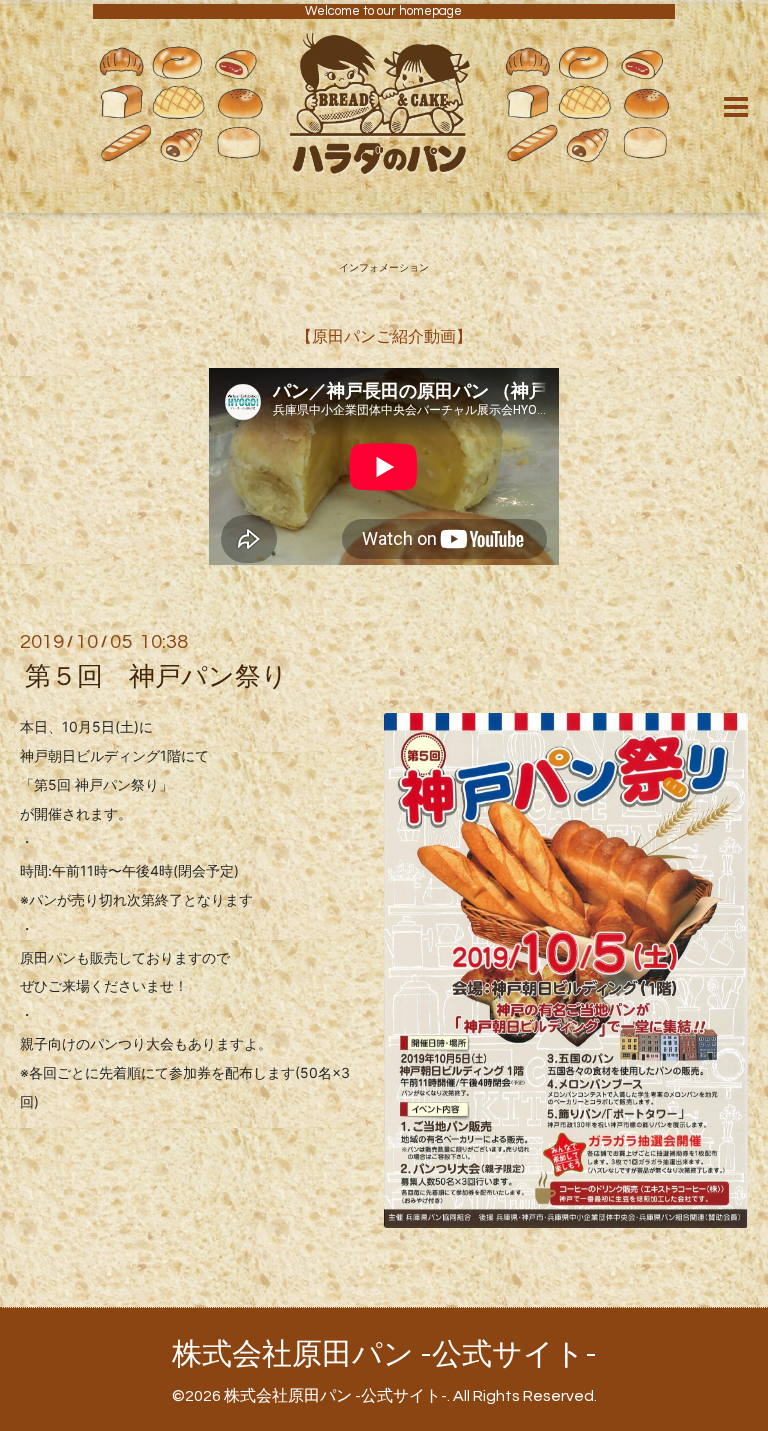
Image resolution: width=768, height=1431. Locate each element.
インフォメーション (384, 268)
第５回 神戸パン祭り (156, 677)
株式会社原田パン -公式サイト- (384, 1354)
